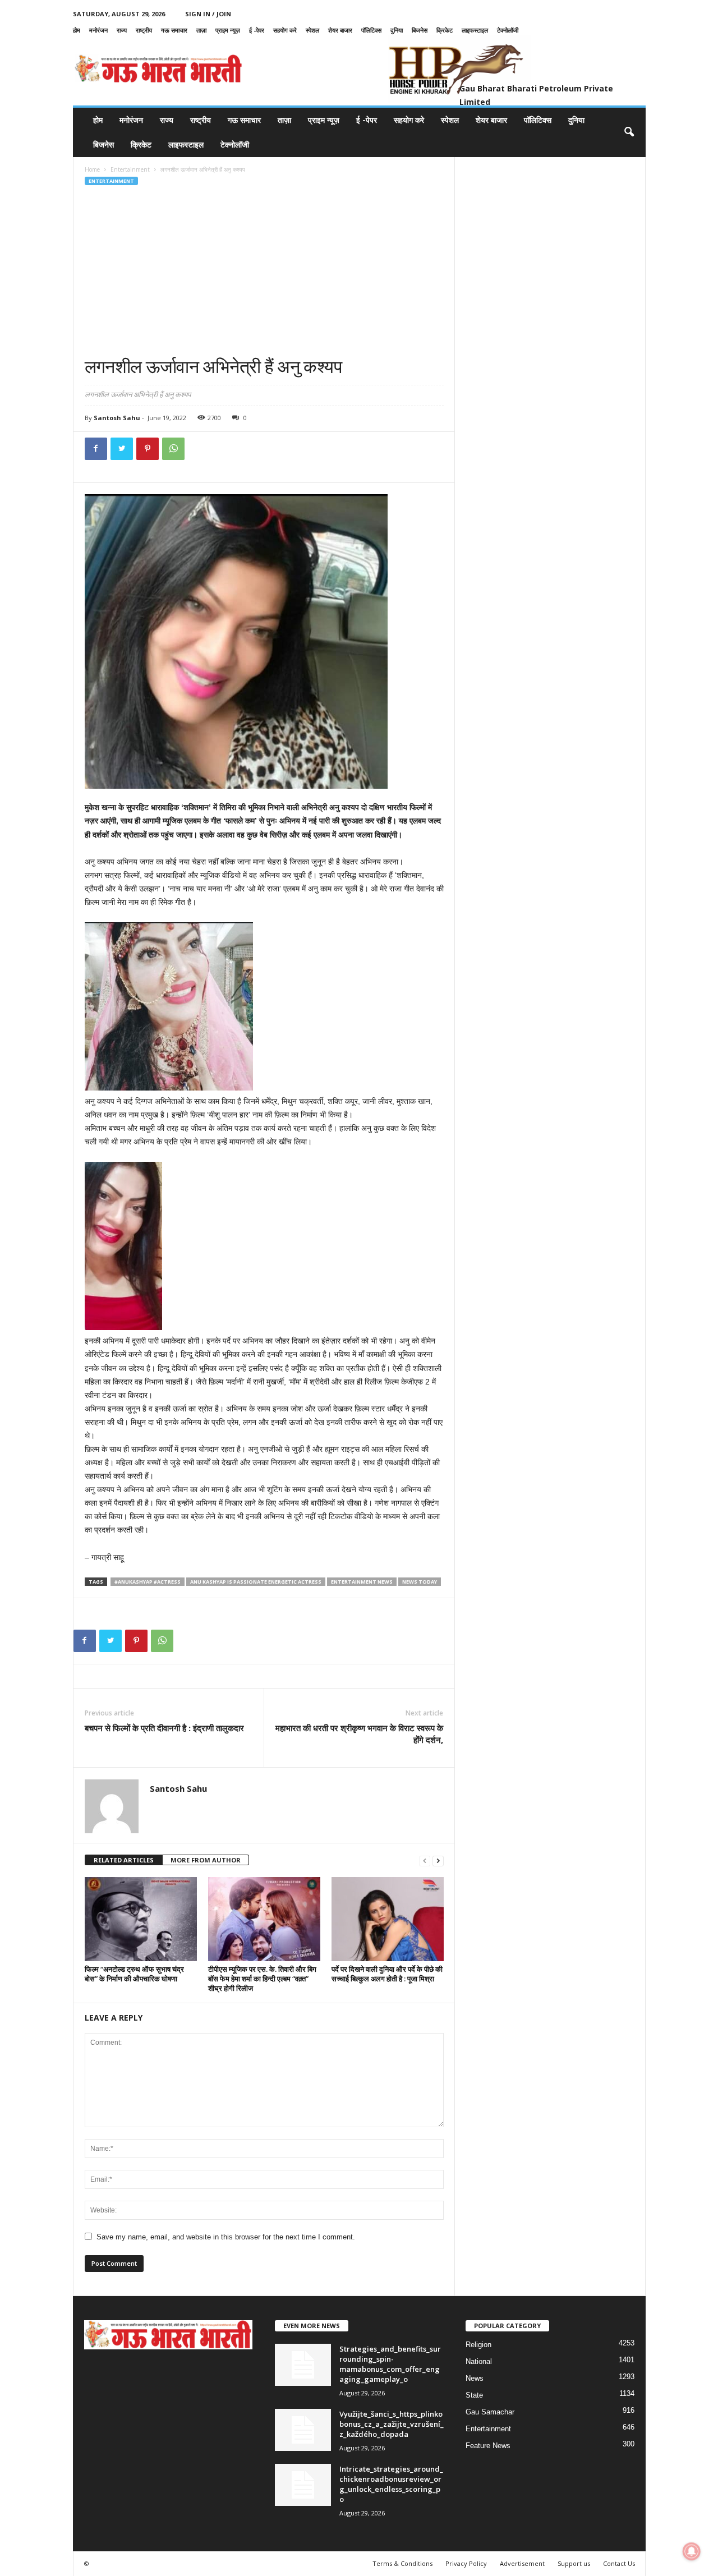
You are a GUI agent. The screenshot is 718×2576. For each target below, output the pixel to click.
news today (420, 1582)
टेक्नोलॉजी (508, 30)
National (479, 2361)
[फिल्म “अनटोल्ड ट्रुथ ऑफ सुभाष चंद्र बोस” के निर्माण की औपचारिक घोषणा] (141, 1919)
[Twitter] (122, 449)
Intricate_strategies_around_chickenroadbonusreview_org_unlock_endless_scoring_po (391, 2484)
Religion (478, 2345)
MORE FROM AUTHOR (206, 1860)
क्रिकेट (445, 30)
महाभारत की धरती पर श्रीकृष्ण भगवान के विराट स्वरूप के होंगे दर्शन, (359, 1734)
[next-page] (438, 1860)
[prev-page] (425, 1860)
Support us (574, 2563)
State (474, 2395)
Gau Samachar (490, 2412)
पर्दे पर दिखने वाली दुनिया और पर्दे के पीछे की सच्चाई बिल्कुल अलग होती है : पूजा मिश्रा (387, 1974)
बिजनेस (420, 30)
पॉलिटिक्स (371, 30)
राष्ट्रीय (144, 30)
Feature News (488, 2446)
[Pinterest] (148, 449)
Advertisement (522, 2563)
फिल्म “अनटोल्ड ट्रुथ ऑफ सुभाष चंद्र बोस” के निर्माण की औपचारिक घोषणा (134, 1974)
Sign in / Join (208, 14)
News (475, 2378)
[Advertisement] (264, 271)
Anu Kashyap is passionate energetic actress (256, 1582)
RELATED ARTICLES (124, 1860)
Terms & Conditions (402, 2563)
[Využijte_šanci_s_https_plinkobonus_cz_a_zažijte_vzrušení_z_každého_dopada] (303, 2430)
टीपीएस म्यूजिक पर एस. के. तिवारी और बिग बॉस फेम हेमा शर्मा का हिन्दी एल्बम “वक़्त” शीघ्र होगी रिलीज (262, 1979)
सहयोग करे (285, 30)
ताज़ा (201, 30)
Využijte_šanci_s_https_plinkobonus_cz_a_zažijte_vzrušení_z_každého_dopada (392, 2424)
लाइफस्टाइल (475, 30)
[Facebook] (96, 449)
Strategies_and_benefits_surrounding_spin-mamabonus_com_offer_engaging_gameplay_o (390, 2364)
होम (77, 30)
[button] (629, 132)
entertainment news (362, 1582)
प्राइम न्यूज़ (228, 30)
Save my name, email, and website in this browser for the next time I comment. (226, 2237)
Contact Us (619, 2563)
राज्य (122, 30)
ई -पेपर (257, 30)
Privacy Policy (466, 2563)
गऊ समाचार (174, 30)
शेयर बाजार (340, 30)
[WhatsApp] (173, 449)
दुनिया (397, 30)
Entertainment (130, 169)
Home (92, 169)
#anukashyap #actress (148, 1582)
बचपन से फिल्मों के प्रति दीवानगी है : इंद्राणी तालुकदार (164, 1728)
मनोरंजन (98, 30)
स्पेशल (312, 30)
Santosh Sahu (117, 418)
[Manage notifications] (692, 2551)
